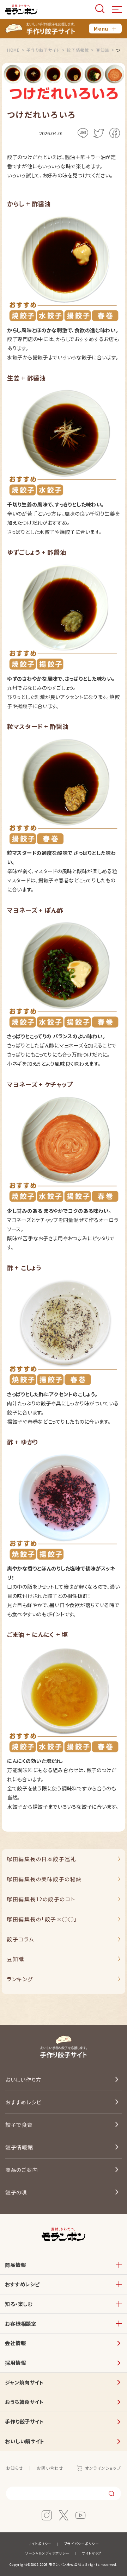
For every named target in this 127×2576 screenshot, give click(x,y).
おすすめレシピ (23, 2102)
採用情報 (15, 2363)
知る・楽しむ (19, 2304)
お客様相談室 (20, 2323)
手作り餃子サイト (25, 2421)
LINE (83, 133)
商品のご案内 (21, 2170)
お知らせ (15, 2468)
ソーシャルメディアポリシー (47, 2553)
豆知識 (16, 1959)
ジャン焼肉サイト (24, 2382)
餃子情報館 (19, 2147)
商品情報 (15, 2265)
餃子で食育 (19, 2125)
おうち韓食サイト (24, 2402)
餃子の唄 (16, 2192)
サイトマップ (92, 2553)
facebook (115, 133)
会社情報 (15, 2343)
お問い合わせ (50, 2468)
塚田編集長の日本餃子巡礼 (41, 1859)
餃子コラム (21, 1939)
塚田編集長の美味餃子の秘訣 (44, 1879)
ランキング (20, 1979)
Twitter (99, 133)
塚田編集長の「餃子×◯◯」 (42, 1919)
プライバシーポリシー (82, 2544)
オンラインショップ (103, 2468)
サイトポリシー (40, 2544)
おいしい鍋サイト (25, 2441)
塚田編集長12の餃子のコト (41, 1899)
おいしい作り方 (23, 2080)
